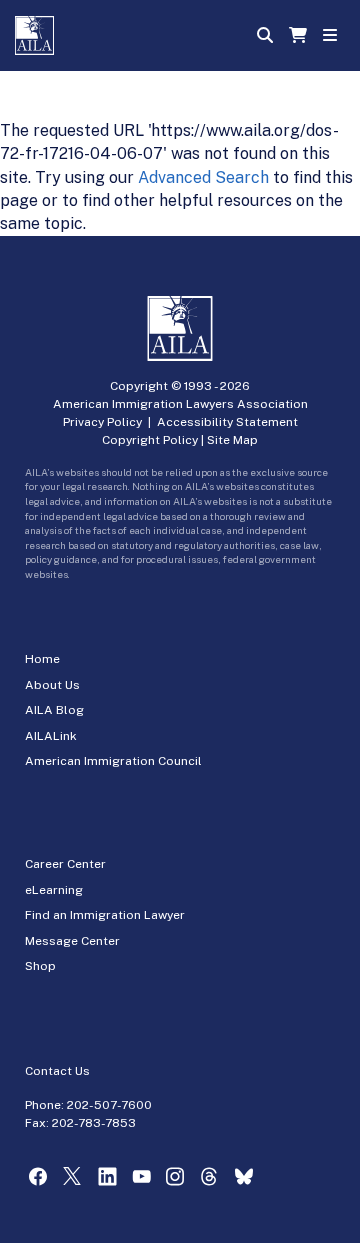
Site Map (232, 440)
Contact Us (57, 1071)
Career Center (65, 864)
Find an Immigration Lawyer (105, 915)
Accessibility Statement (227, 422)
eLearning (54, 890)
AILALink (51, 736)
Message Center (72, 941)
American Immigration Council (113, 761)
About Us (52, 685)
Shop (40, 966)
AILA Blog (54, 710)
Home (42, 659)
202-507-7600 (109, 1105)
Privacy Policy (102, 422)
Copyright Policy (150, 440)
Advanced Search (203, 177)
